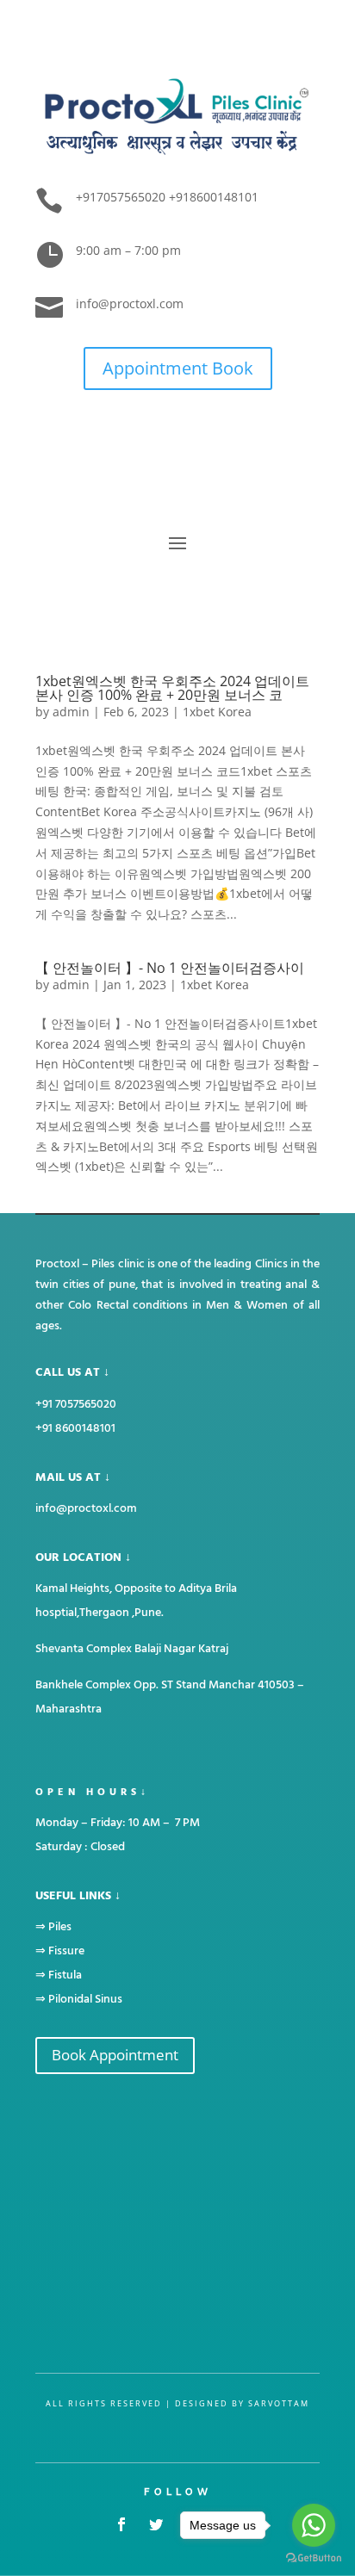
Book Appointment (115, 2055)
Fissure (66, 1951)
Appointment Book (178, 368)
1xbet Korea (217, 712)
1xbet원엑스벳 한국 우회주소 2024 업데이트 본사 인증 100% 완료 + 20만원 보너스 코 (172, 688)
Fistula (65, 1975)
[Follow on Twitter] (156, 2524)
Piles (60, 1926)
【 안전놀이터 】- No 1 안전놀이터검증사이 (170, 968)
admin (71, 712)
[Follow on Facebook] (121, 2524)
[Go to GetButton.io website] (314, 2558)
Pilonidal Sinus (85, 1999)
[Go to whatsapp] (314, 2525)
